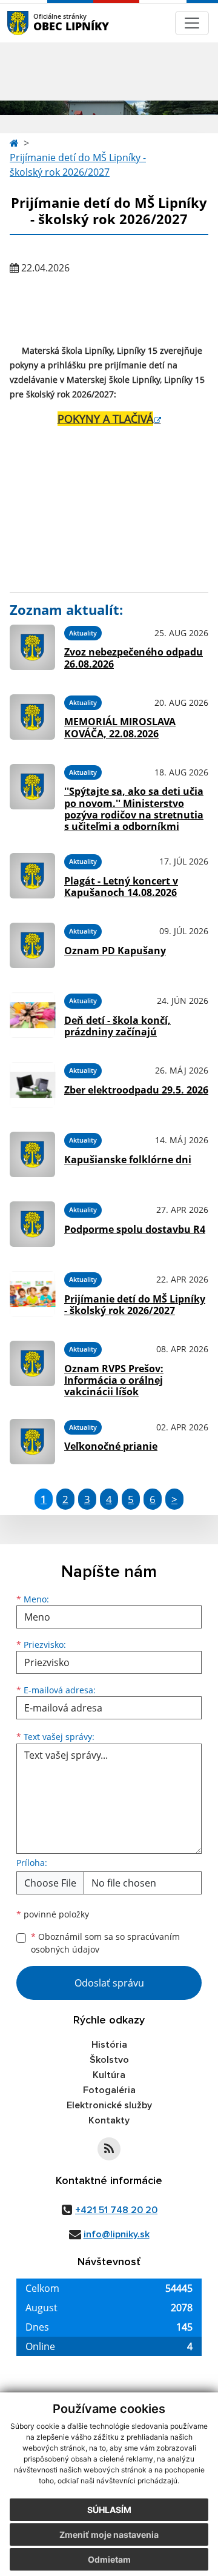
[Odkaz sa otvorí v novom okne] (109, 2149)
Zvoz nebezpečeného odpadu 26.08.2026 (134, 658)
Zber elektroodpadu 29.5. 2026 (136, 1090)
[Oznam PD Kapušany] (32, 945)
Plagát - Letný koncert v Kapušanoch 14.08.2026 (121, 887)
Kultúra (109, 2075)
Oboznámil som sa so (105, 1943)
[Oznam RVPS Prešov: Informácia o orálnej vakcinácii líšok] (32, 1367)
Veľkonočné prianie (111, 1446)
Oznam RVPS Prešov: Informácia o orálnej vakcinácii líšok (114, 1380)
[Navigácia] (192, 23)
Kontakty (109, 2120)
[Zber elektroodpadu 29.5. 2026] (32, 1085)
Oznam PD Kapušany (115, 951)
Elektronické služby (109, 2105)
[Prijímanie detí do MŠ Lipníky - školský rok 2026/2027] (32, 1294)
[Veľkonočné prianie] (32, 1442)
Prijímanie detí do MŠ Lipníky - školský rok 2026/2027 (78, 165)
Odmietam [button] (109, 2559)
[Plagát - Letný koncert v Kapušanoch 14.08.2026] (32, 876)
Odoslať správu (109, 1983)
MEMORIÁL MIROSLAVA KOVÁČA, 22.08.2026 (120, 727)
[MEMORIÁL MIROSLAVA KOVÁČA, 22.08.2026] (32, 717)
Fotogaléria (109, 2090)
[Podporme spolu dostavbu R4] (32, 1224)
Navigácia (36, 23)
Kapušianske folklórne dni (128, 1160)
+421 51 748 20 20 (116, 2210)
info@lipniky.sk (117, 2234)
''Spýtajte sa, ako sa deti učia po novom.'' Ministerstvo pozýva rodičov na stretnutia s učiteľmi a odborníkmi (134, 809)
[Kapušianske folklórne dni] (32, 1154)
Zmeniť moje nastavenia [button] (109, 2535)
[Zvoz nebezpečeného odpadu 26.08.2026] (32, 647)
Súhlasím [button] (109, 2510)
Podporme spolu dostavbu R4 (135, 1229)
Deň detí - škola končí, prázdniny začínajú (117, 1026)
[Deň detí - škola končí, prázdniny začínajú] (32, 1015)
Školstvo (109, 2060)
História (109, 2045)
